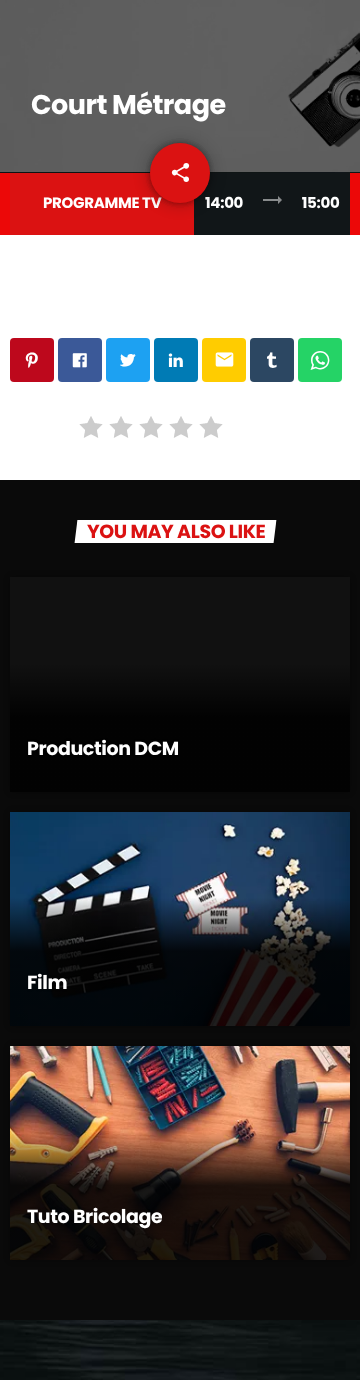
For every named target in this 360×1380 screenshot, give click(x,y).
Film (47, 982)
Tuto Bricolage (94, 1216)
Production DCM (103, 748)
